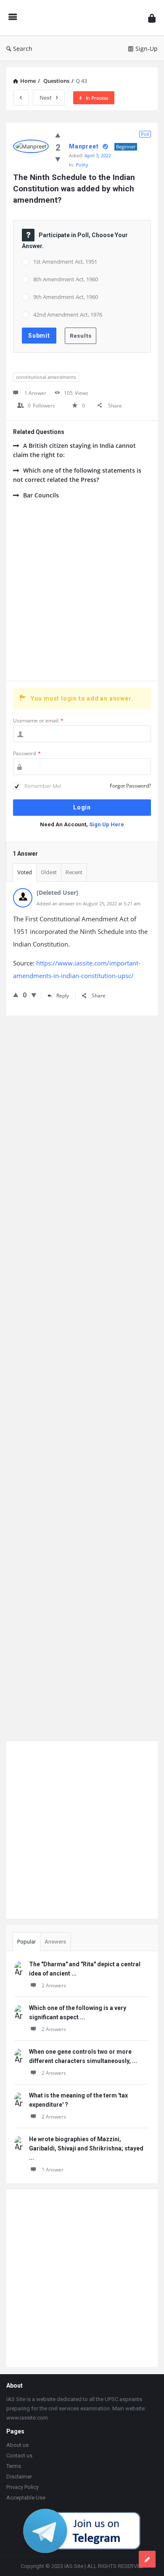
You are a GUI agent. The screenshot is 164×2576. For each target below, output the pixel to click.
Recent (74, 872)
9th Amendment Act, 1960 (66, 297)
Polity (82, 165)
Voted (25, 872)
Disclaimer (19, 2477)
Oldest (49, 872)
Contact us (19, 2456)
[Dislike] (58, 159)
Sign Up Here (107, 824)
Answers (55, 1942)
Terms (14, 2466)
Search (23, 49)
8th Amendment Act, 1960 (66, 279)
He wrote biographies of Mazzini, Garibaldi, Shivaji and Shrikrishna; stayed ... (86, 2148)
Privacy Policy (22, 2487)
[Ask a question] (147, 2559)
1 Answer (53, 2170)
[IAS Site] (82, 18)
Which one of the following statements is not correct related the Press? (77, 475)
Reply (63, 996)
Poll (145, 134)
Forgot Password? (130, 786)
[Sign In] (152, 18)
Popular (26, 1942)
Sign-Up (147, 49)
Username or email (38, 721)
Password (27, 753)
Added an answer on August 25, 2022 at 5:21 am (89, 903)
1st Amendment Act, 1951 (65, 262)
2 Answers (54, 1985)
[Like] (58, 135)
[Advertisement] (82, 595)
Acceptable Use (26, 2498)
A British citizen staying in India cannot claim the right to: (74, 450)
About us (17, 2445)
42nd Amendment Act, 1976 (68, 315)
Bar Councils (41, 495)
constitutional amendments (46, 377)
